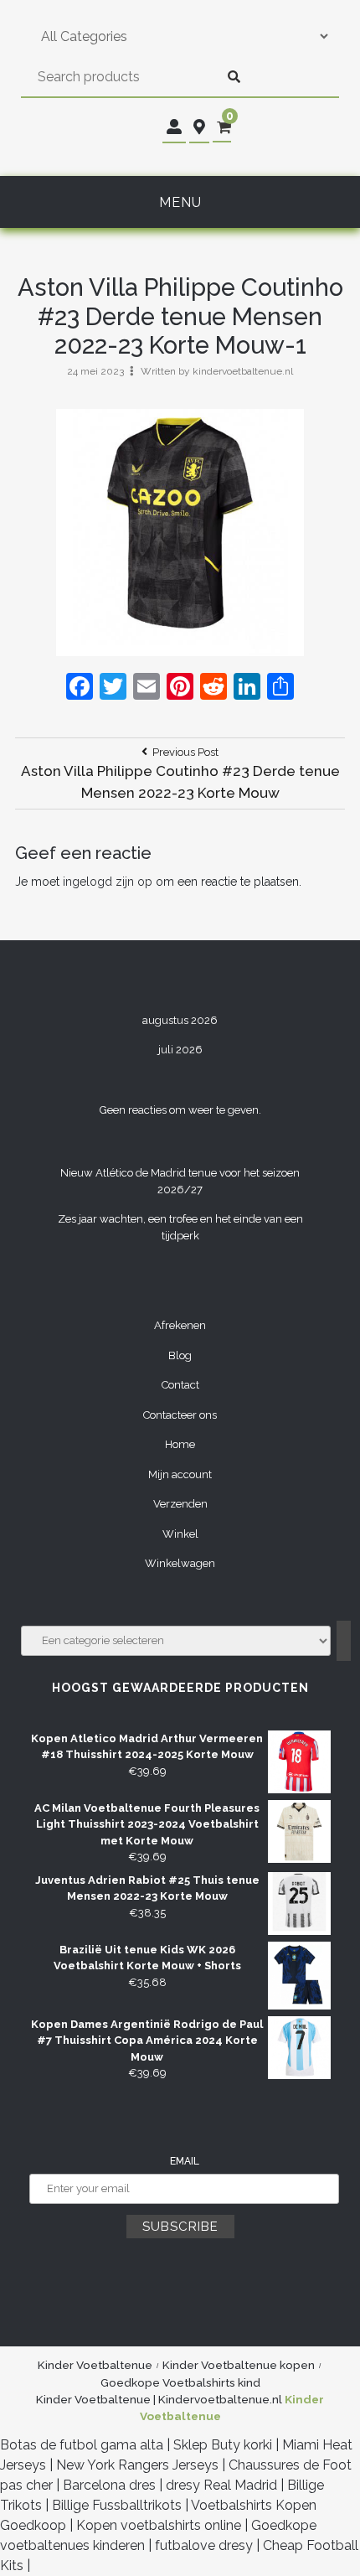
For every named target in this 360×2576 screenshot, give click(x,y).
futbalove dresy (204, 2545)
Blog (180, 1355)
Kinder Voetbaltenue (95, 2365)
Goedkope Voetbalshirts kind (180, 2382)
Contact (180, 1385)
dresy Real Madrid (221, 2485)
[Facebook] (80, 688)
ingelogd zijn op (108, 882)
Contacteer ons (180, 1415)
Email (185, 2161)
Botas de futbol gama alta (82, 2445)
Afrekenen (180, 1325)
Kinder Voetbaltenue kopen (239, 2365)
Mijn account (180, 1474)
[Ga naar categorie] (344, 1641)
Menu (180, 202)
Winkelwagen (180, 1563)
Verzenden (180, 1504)
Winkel (180, 1534)
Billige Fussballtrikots (117, 2505)
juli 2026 (180, 1050)
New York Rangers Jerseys (137, 2465)
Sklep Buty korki (223, 2445)
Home (180, 1444)
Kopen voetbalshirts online (159, 2525)
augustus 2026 (180, 1020)
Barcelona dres (109, 2485)
